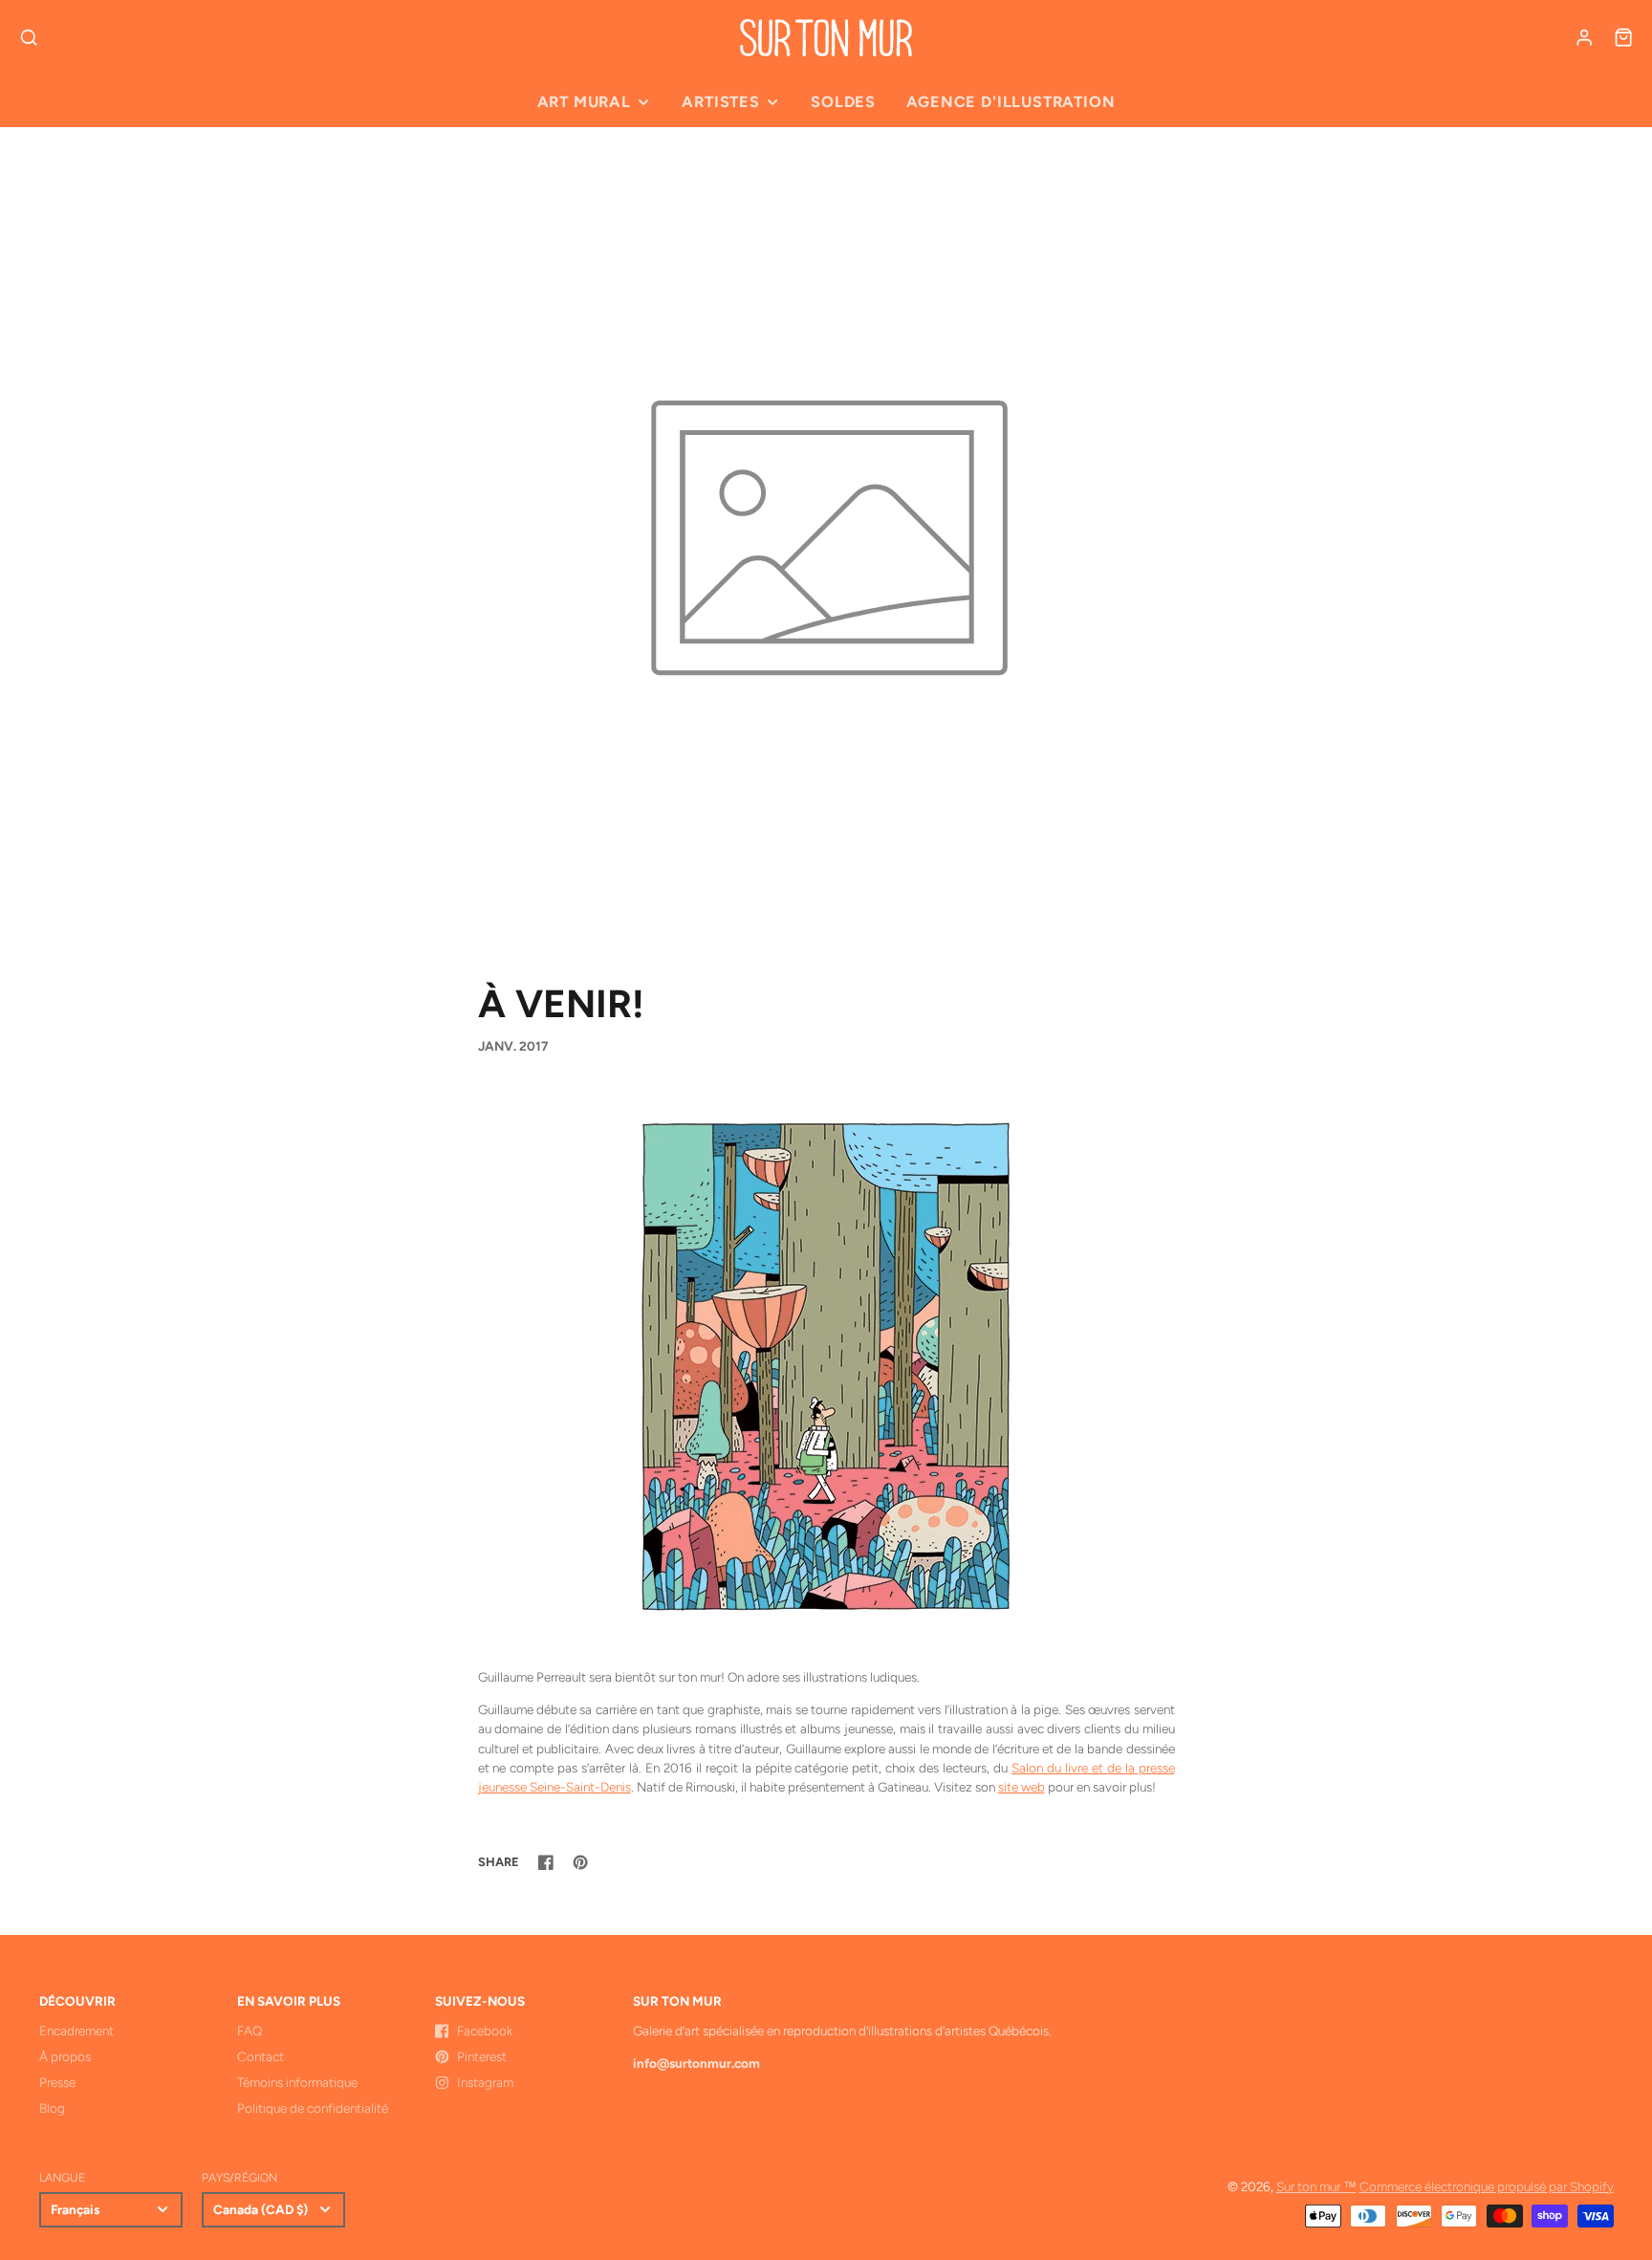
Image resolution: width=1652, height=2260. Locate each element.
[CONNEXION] (1584, 37)
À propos (65, 2056)
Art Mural (584, 102)
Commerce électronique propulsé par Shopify (1487, 2186)
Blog (52, 2108)
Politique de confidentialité (313, 2108)
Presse (57, 2082)
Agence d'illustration (1011, 102)
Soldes (843, 102)
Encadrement (76, 2031)
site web (1022, 1787)
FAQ (250, 2031)
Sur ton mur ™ (1316, 2186)
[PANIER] (1623, 37)
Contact (261, 2056)
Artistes (720, 102)
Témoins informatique (297, 2082)
